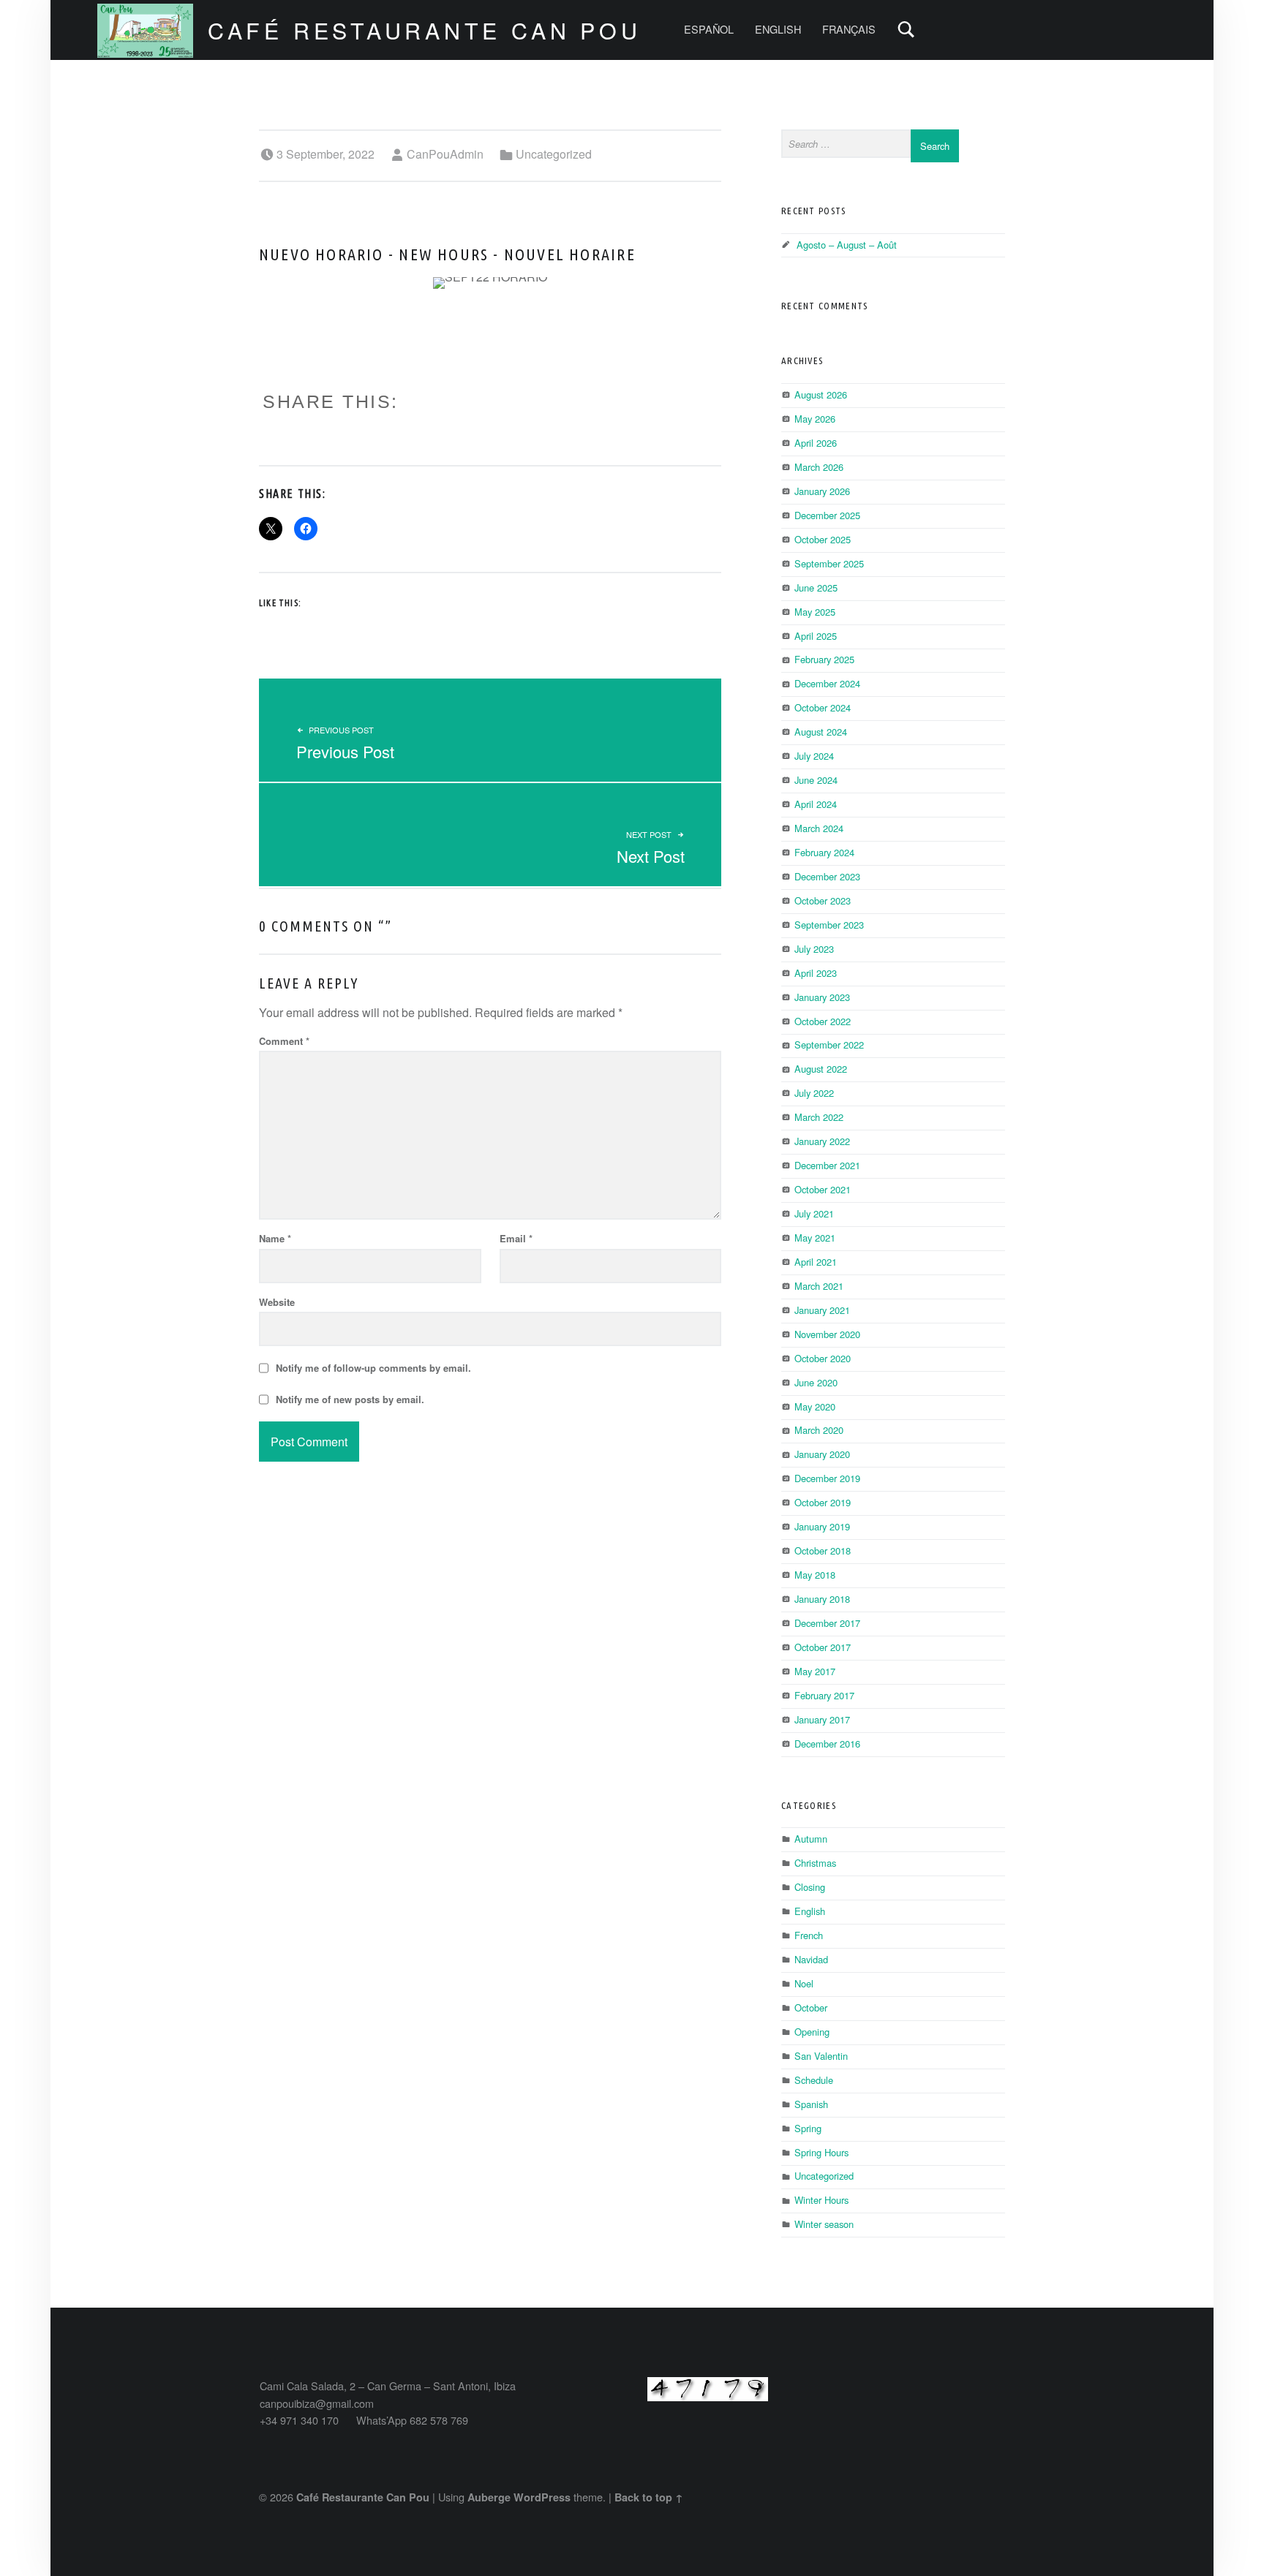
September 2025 (829, 563)
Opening (812, 2032)
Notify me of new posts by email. (350, 1399)
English (810, 1911)
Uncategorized (554, 154)
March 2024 (819, 828)
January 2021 (822, 1310)
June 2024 (816, 780)
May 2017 (815, 1671)
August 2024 (821, 732)
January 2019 (822, 1526)
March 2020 (819, 1430)
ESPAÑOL (709, 29)
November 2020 (827, 1334)
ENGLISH (778, 29)
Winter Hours (821, 2200)
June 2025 (816, 588)
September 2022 (829, 1045)
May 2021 (815, 1238)
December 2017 (827, 1623)
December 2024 (827, 683)
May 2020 (815, 1406)
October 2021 (823, 1189)
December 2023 (827, 876)
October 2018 (823, 1550)
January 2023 (822, 997)
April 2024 (816, 804)
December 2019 (827, 1478)
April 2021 (816, 1262)
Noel (804, 1983)
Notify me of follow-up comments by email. (373, 1368)
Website (277, 1302)
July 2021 (814, 1213)
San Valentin (821, 2056)
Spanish (811, 2104)
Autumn (811, 1839)
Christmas (815, 1863)
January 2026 (822, 491)
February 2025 (824, 659)
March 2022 (819, 1117)
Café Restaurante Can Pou (425, 30)
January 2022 (822, 1141)
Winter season (824, 2224)
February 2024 (824, 852)
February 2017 (824, 1695)
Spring (808, 2128)
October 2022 (823, 1021)
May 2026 (815, 419)
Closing (810, 1887)
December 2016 (827, 1744)
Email (516, 1238)
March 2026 (819, 467)
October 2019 (823, 1502)
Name (275, 1238)
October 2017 (823, 1647)
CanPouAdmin (445, 154)
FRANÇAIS (849, 29)
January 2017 (822, 1719)
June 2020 (816, 1382)
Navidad (811, 1959)
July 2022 (814, 1093)
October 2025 (823, 539)
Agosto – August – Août (847, 245)
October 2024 (823, 707)
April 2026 (816, 443)
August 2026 (821, 394)
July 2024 (814, 756)
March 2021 (819, 1286)
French (809, 1935)
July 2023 (814, 949)
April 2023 (816, 973)
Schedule (814, 2080)
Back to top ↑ (649, 2497)
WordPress (542, 2497)
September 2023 (829, 925)
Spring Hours (821, 2152)
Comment (284, 1041)
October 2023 (823, 900)
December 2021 (827, 1165)
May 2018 (815, 1575)
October (811, 2007)
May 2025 (815, 612)
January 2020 (822, 1454)
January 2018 (822, 1599)
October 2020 (823, 1358)
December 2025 (827, 515)
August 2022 (821, 1069)
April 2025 (816, 636)
